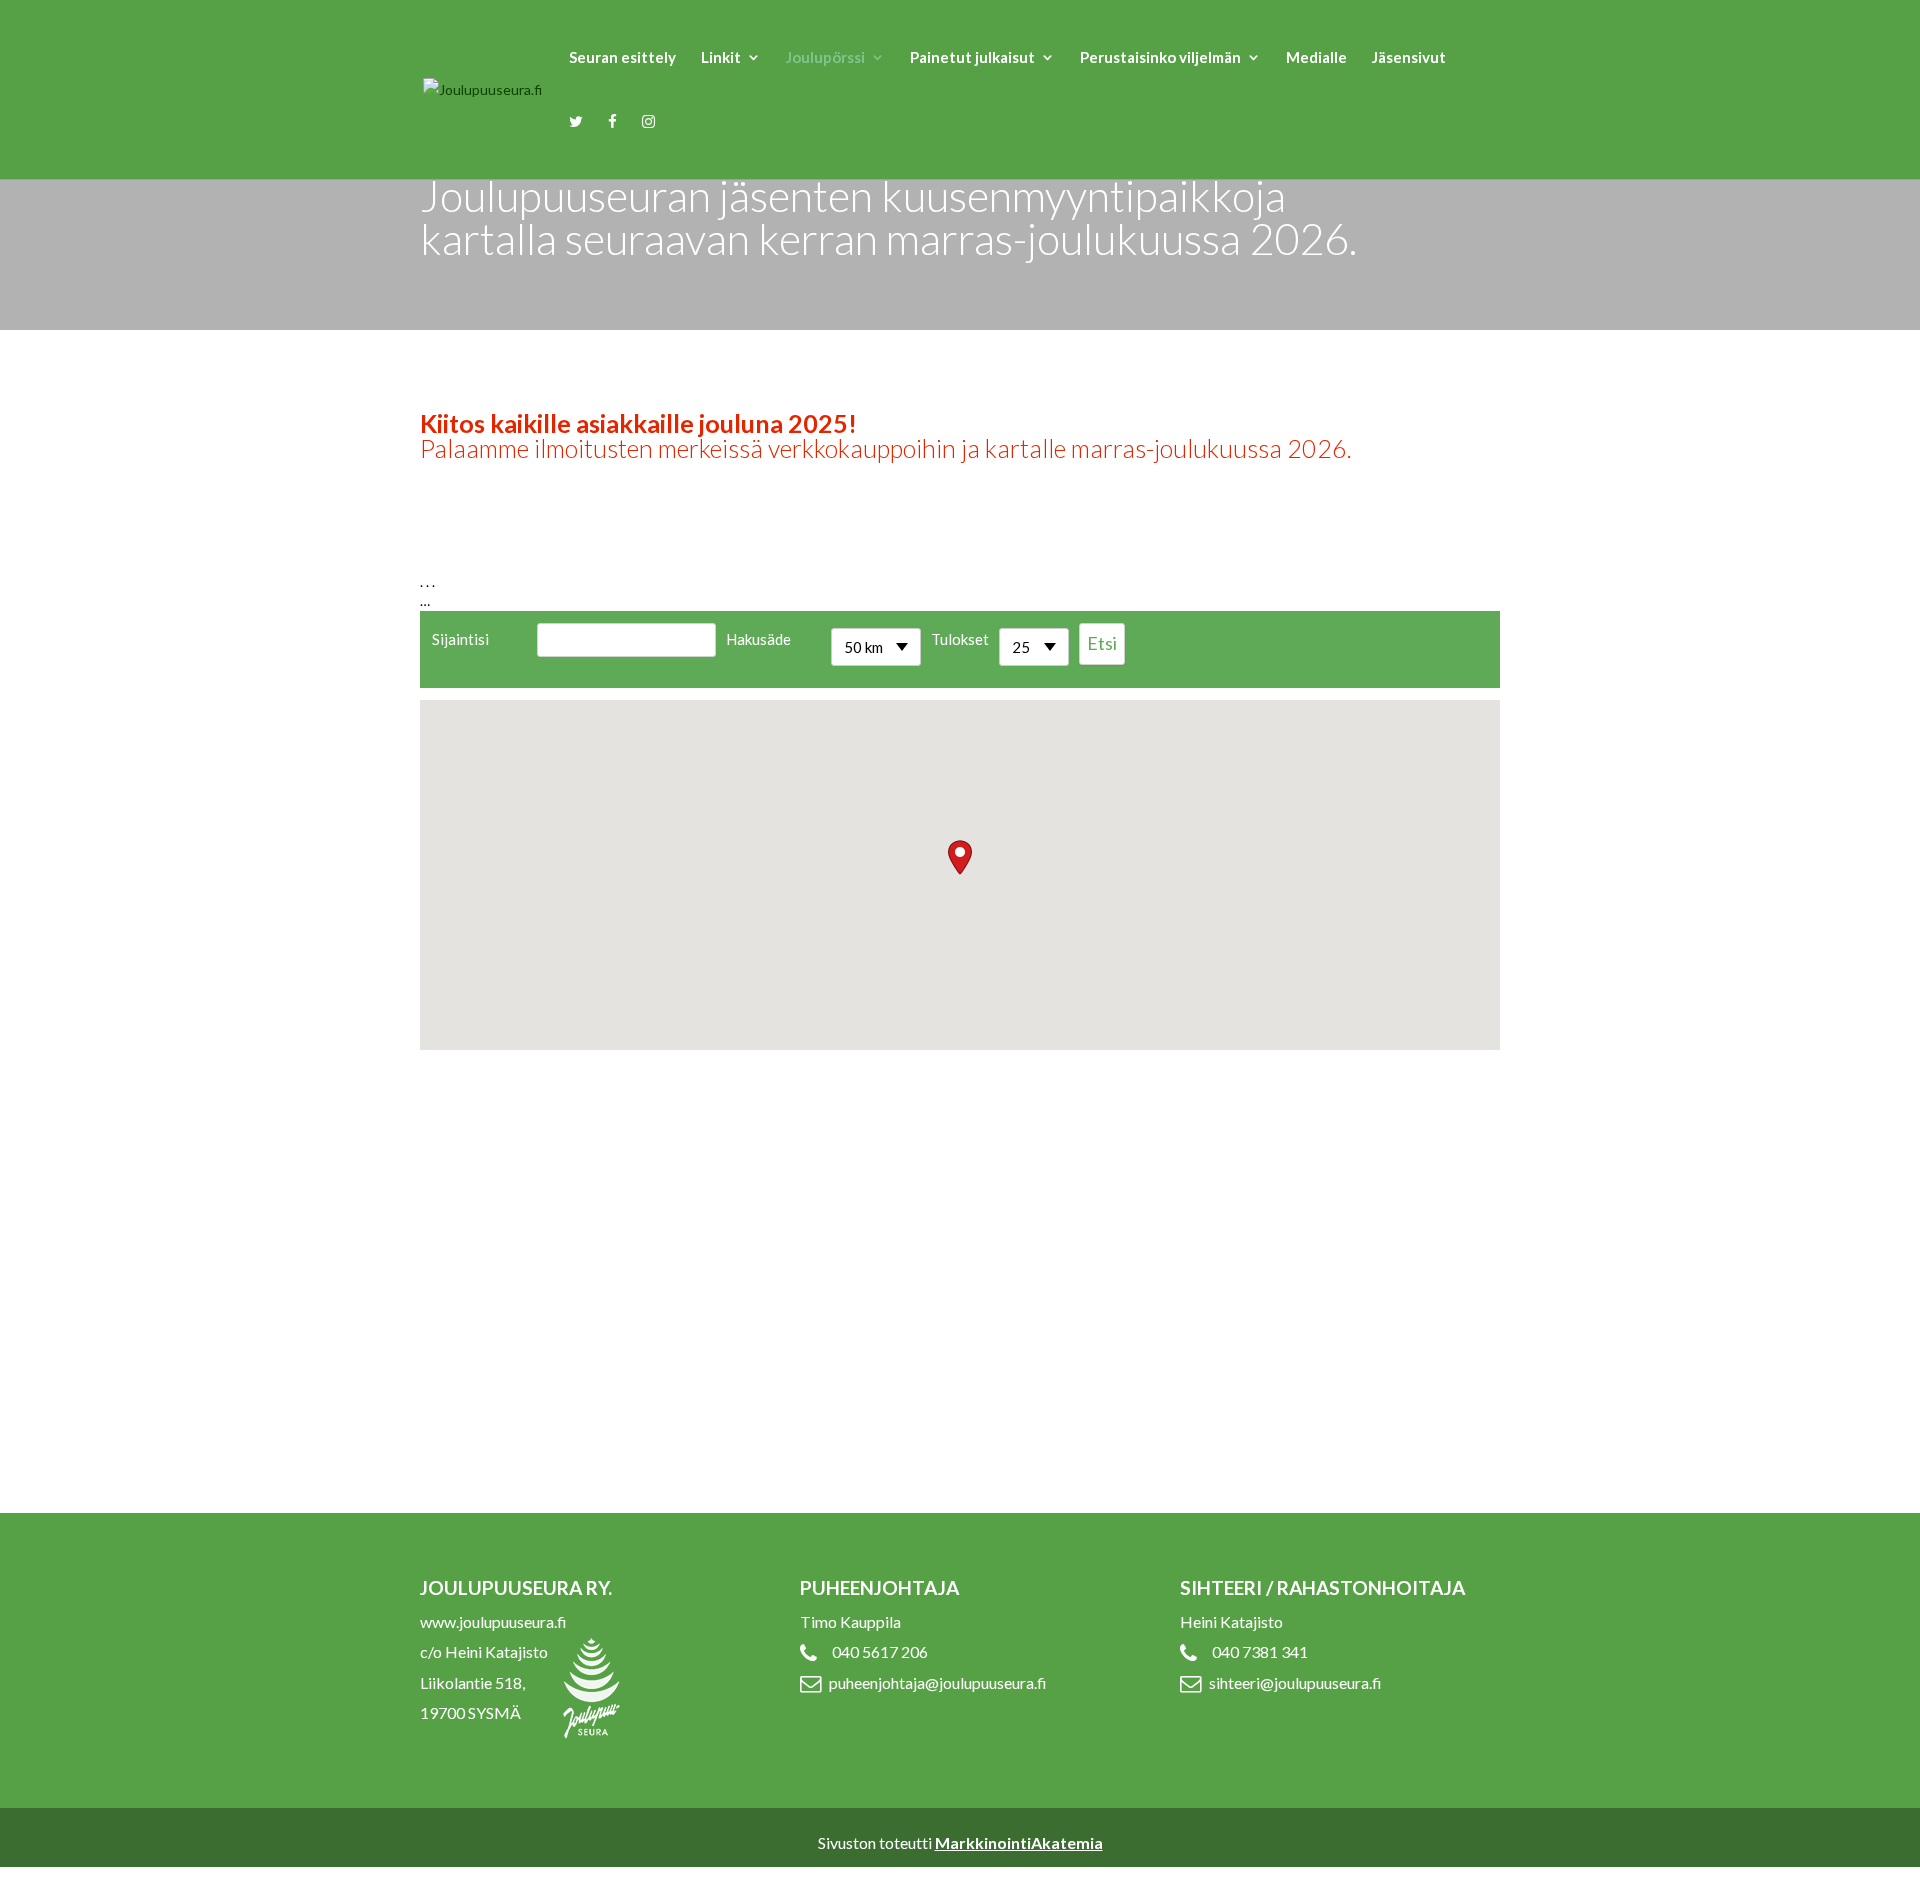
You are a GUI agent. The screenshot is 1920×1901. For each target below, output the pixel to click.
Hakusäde (758, 639)
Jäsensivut (1409, 58)
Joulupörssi (825, 58)
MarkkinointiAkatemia (1019, 1842)
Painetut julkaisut (972, 58)
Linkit (721, 58)
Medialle (1316, 58)
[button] (960, 857)
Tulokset (960, 639)
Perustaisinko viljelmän (1160, 58)
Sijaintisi (460, 639)
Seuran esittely (622, 58)
